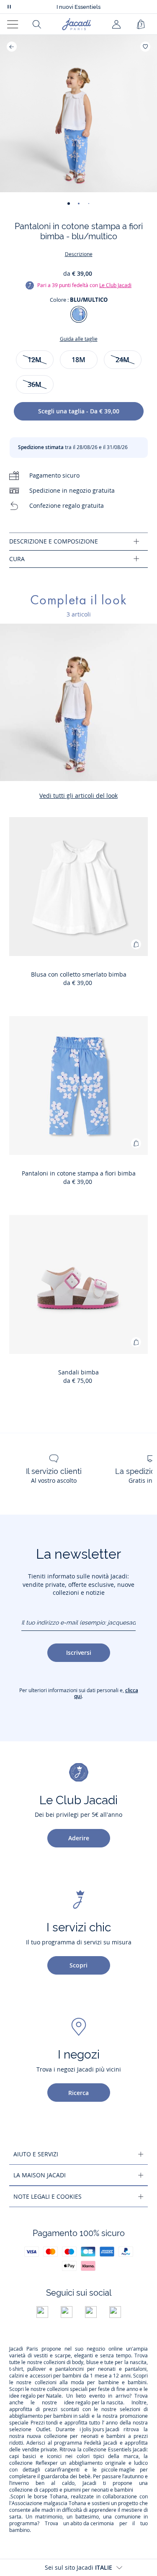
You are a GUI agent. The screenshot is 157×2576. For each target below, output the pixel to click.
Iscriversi (79, 1652)
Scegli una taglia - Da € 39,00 (79, 411)
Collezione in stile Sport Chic (79, 7)
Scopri (78, 1965)
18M (78, 360)
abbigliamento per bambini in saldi (49, 2416)
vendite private (40, 2450)
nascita (138, 2362)
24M (122, 360)
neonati (107, 2369)
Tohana (59, 2497)
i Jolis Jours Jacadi (99, 2430)
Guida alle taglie (79, 339)
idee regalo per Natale (35, 2396)
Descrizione (79, 254)
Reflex (43, 2463)
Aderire (79, 1838)
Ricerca (78, 2093)
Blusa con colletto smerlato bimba (79, 974)
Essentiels (120, 2450)
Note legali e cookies (48, 2196)
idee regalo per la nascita (94, 2403)
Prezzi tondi (44, 2423)
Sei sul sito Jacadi (78, 2567)
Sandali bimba (78, 1372)
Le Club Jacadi (115, 285)
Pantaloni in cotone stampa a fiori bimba (79, 1173)
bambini (72, 2376)
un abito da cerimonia (89, 2524)
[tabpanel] (78, 542)
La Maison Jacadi (40, 2175)
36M (35, 384)
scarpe (63, 2356)
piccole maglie (118, 2470)
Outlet (43, 2430)
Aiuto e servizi (36, 2154)
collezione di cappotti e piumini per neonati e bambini (71, 2490)
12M (35, 360)
